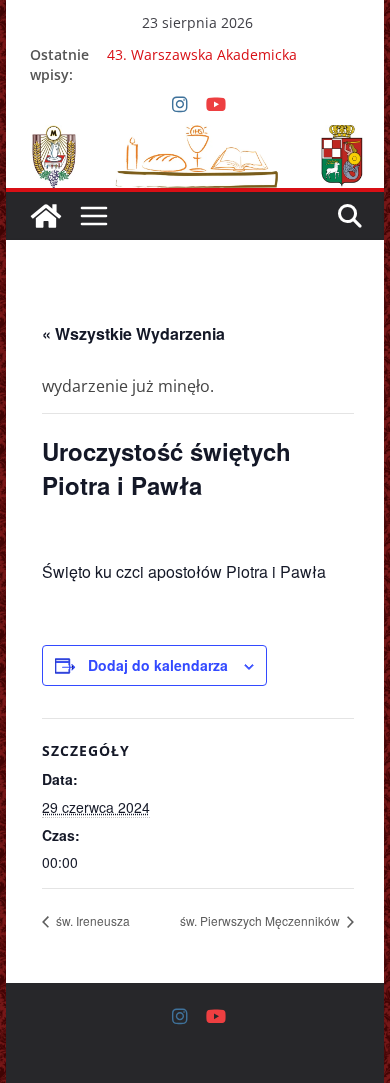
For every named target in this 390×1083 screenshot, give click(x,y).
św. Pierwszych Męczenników (261, 920)
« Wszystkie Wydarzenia (133, 333)
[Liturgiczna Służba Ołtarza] (46, 216)
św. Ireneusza (91, 920)
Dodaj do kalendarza (158, 665)
